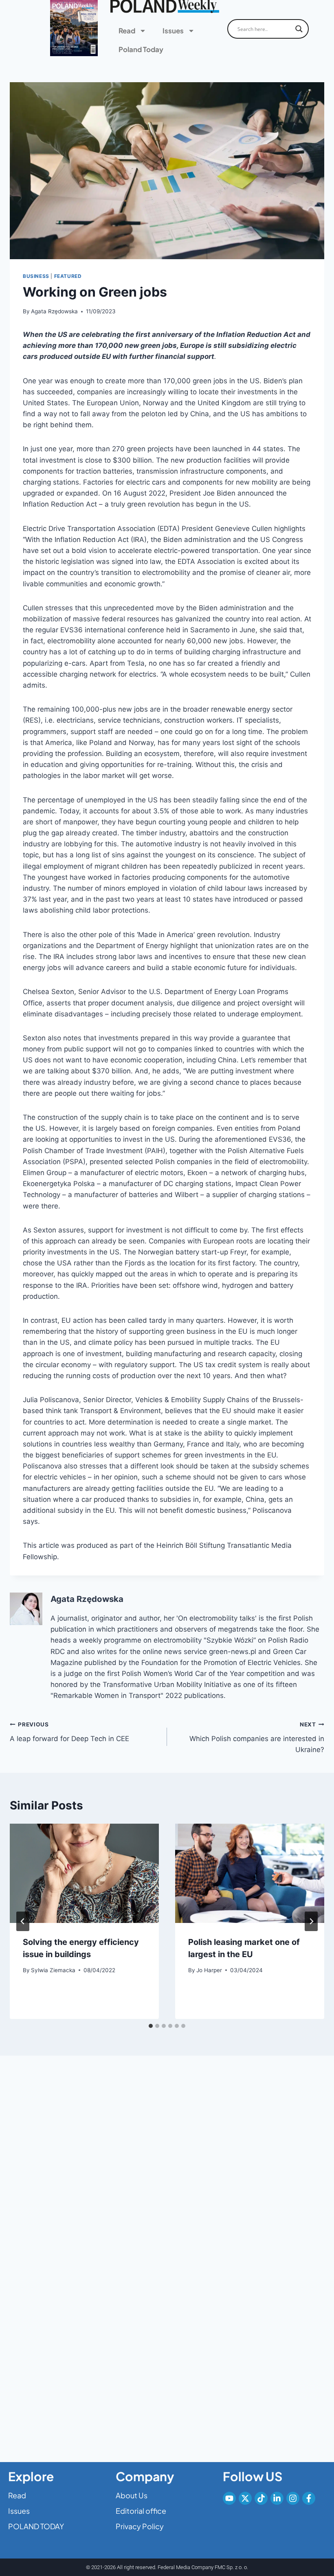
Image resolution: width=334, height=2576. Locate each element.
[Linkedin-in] (277, 2498)
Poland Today (141, 49)
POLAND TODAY (36, 2526)
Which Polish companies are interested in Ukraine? (257, 1737)
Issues (173, 31)
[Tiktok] (261, 2498)
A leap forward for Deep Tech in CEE (69, 1732)
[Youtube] (229, 2498)
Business (36, 276)
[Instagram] (293, 2498)
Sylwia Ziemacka (53, 1970)
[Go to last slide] (23, 1921)
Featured (68, 276)
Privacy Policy (140, 2526)
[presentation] (84, 1873)
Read (127, 31)
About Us (132, 2495)
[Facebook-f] (309, 2498)
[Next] (311, 1921)
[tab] (151, 2026)
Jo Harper (209, 1970)
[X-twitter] (245, 2498)
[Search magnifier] (299, 29)
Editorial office (141, 2511)
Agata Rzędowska (54, 311)
